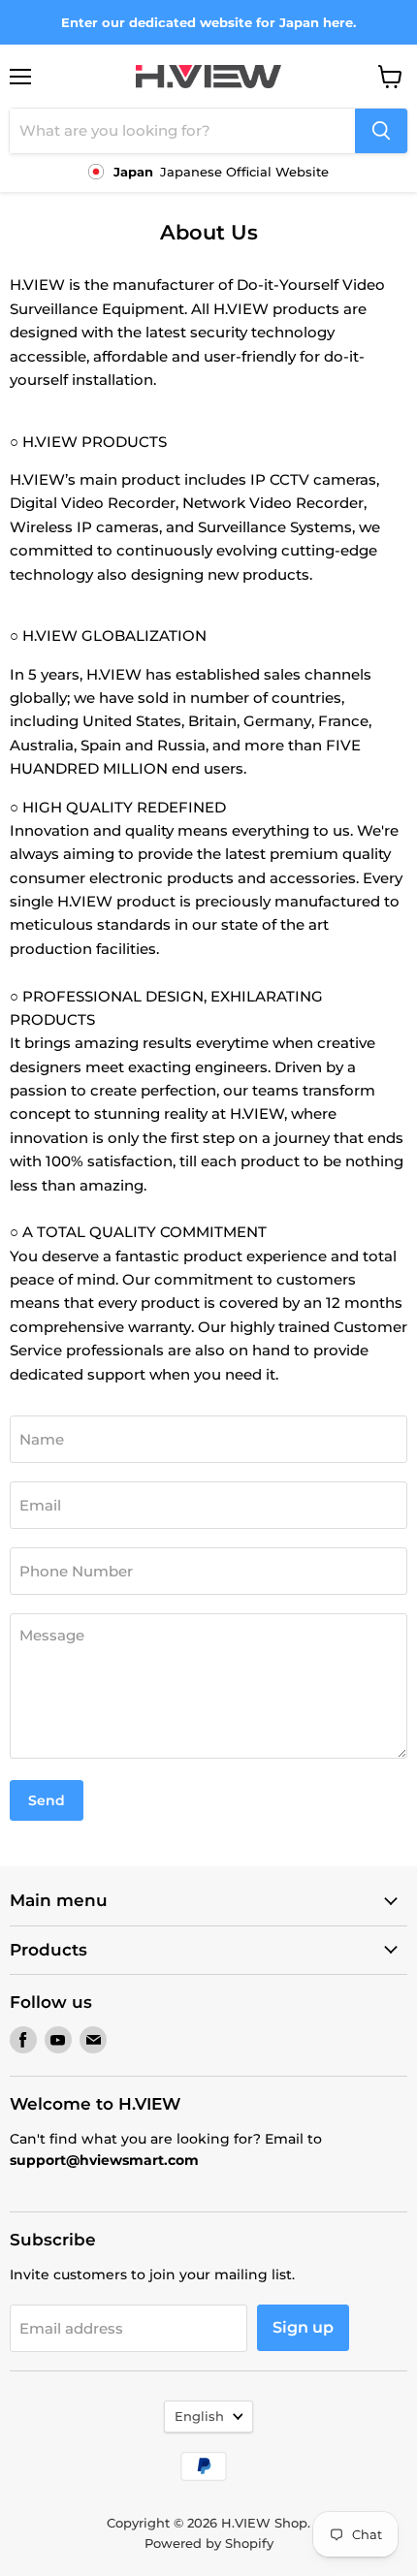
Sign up (303, 2327)
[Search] (381, 131)
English (199, 2416)
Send (47, 1800)
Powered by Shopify (209, 2543)
